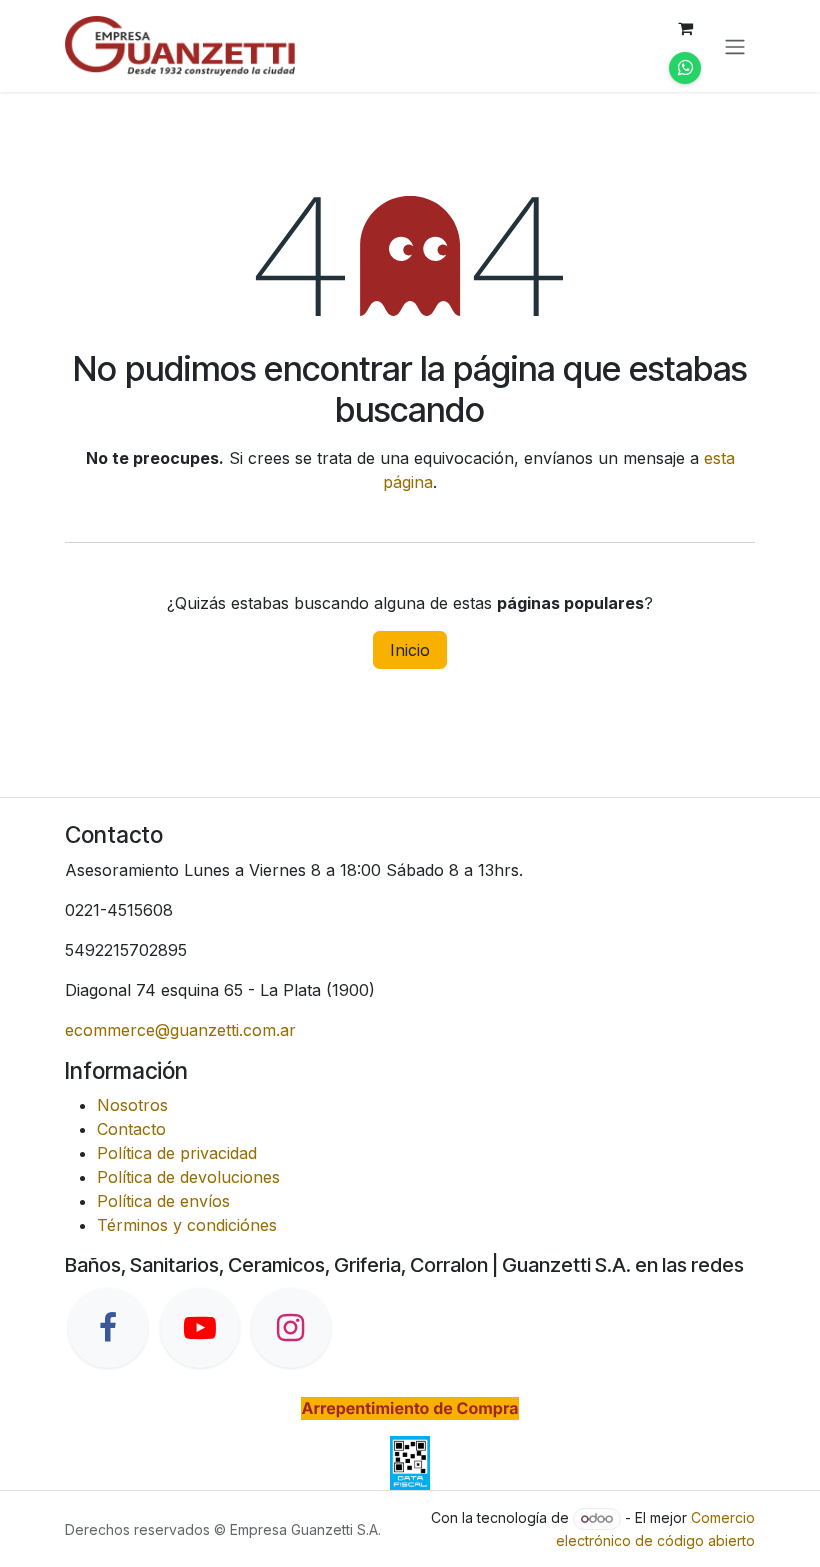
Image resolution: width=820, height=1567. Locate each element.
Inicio (410, 650)
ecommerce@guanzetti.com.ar (180, 1030)
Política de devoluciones (188, 1177)
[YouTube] (200, 1328)
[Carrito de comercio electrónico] (685, 28)
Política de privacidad (177, 1153)
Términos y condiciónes (187, 1225)
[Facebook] (108, 1328)
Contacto (131, 1129)
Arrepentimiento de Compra (409, 1408)
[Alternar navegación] (735, 46)
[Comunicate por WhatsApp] (685, 68)
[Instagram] (291, 1328)
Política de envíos (163, 1201)
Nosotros (132, 1105)
